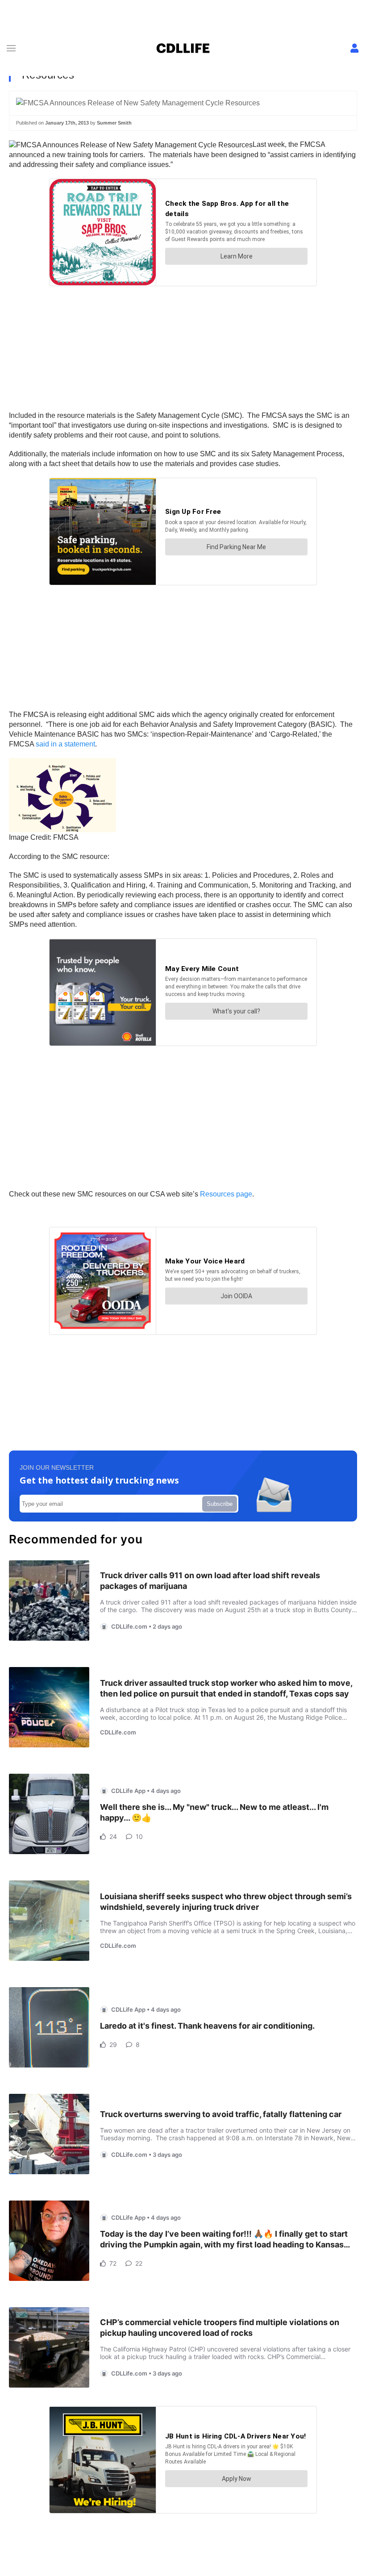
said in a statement (65, 744)
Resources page (226, 1194)
